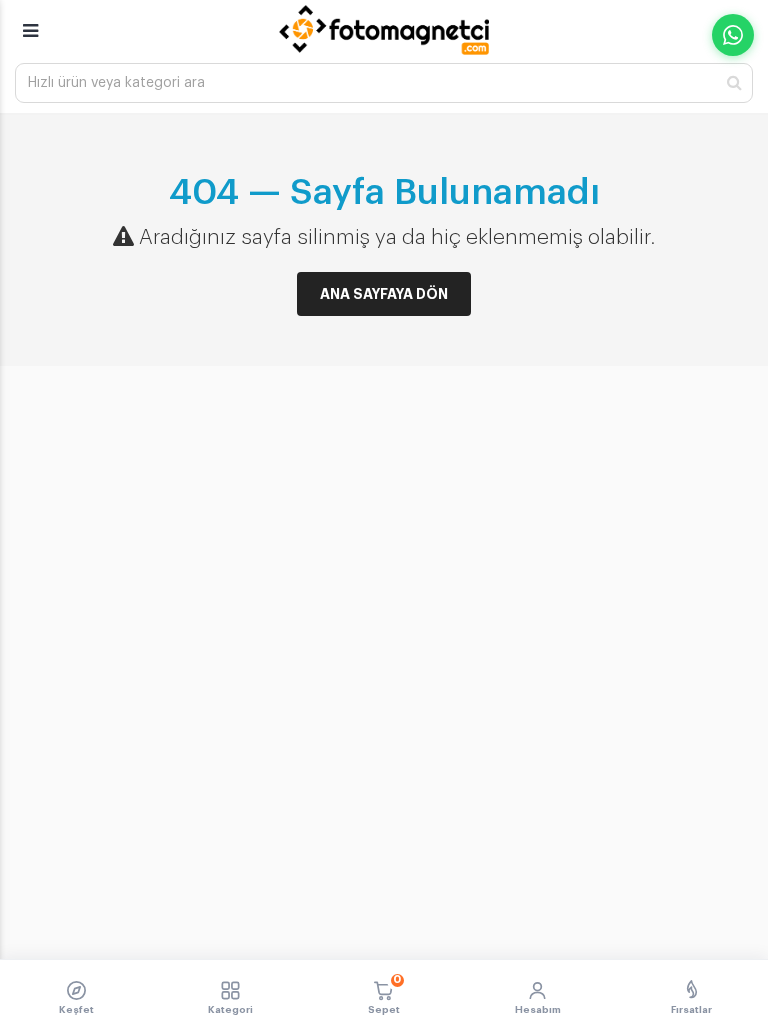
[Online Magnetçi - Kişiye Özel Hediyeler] (384, 30)
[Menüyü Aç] (30, 22)
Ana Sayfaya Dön (384, 294)
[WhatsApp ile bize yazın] (733, 35)
